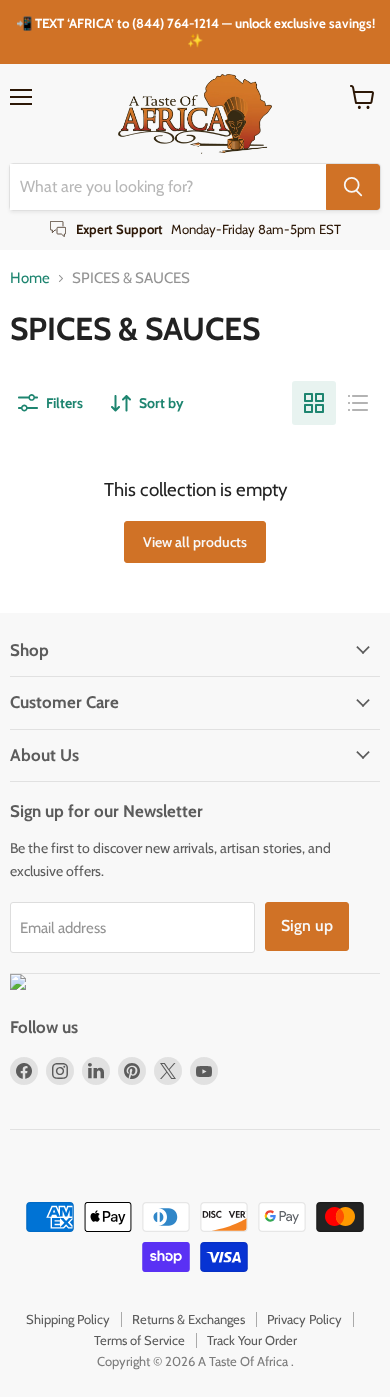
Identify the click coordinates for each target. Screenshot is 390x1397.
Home (30, 278)
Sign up (307, 925)
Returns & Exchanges (188, 1319)
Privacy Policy (304, 1319)
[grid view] (314, 403)
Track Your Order (252, 1340)
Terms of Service (139, 1340)
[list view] (358, 403)
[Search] (353, 187)
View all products (195, 542)
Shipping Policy (68, 1319)
